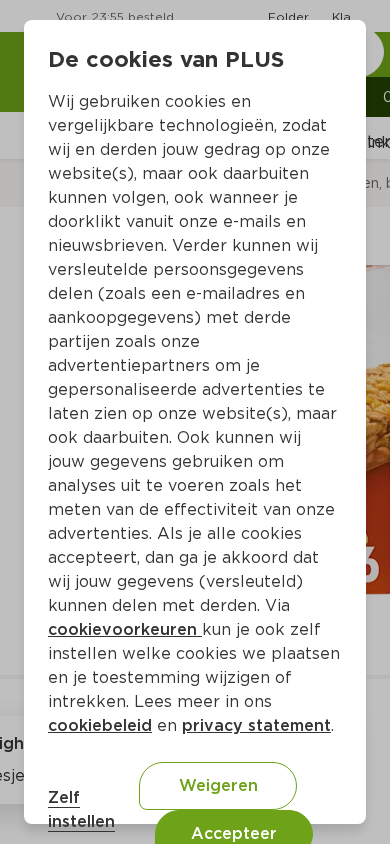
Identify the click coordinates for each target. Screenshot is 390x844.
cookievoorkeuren (125, 629)
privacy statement (256, 725)
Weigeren (218, 785)
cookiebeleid (100, 725)
